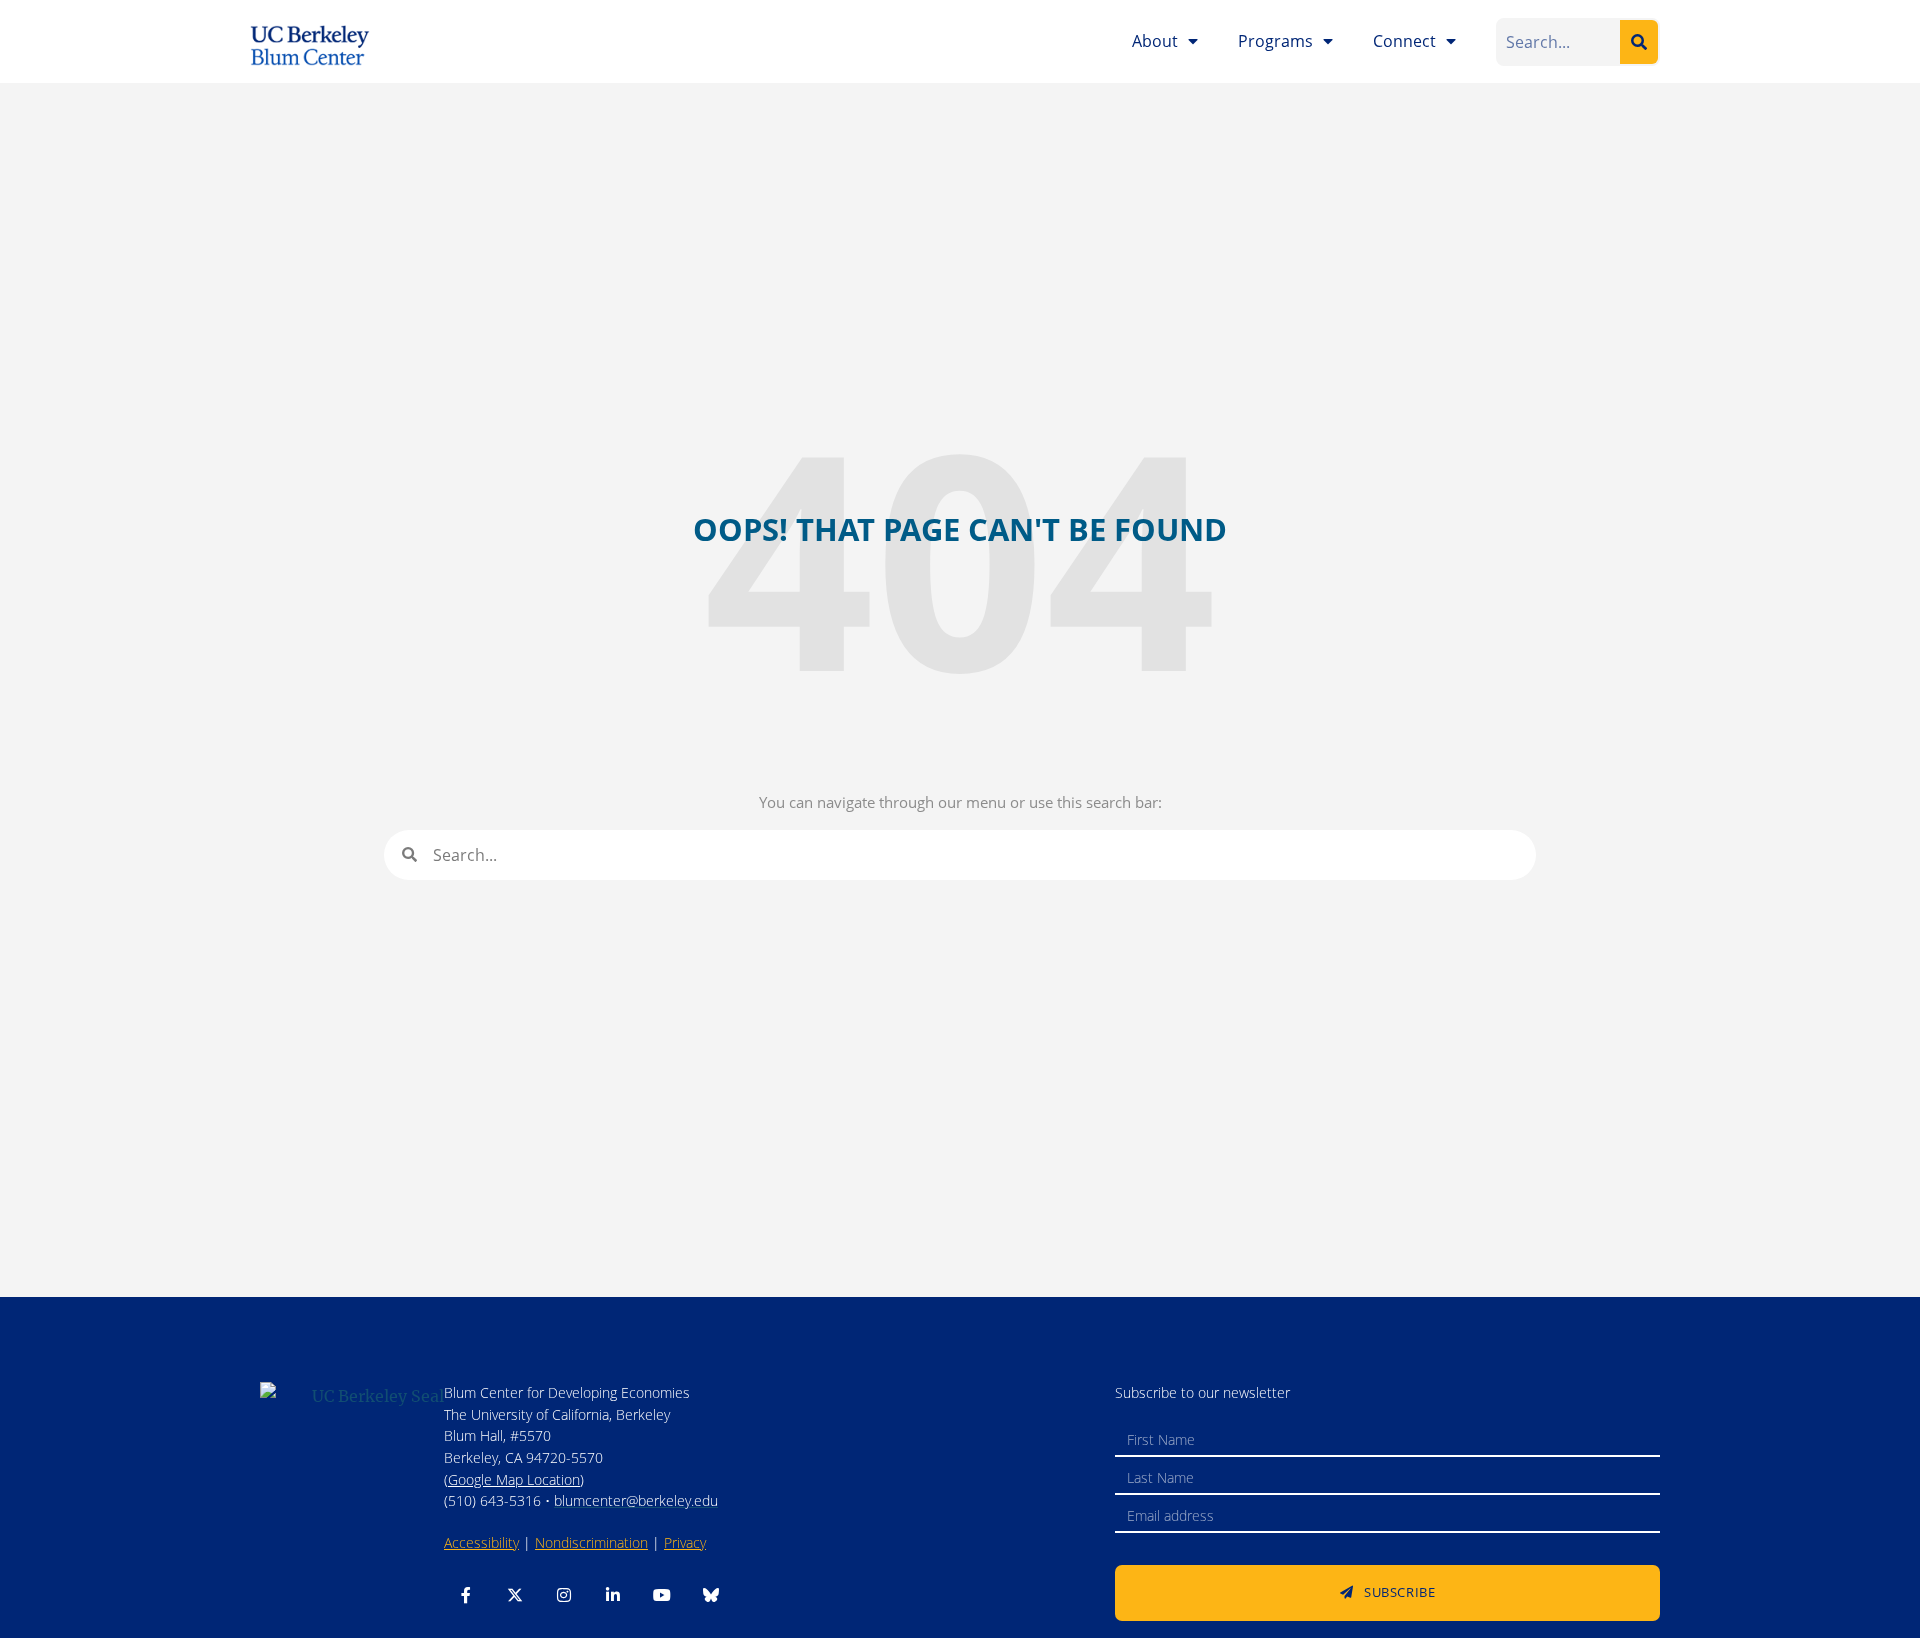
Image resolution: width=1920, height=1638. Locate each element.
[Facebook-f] (466, 1595)
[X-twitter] (515, 1595)
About (1155, 41)
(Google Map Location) (514, 1479)
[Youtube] (662, 1595)
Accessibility (481, 1542)
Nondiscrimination (591, 1542)
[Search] (1639, 42)
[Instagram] (564, 1595)
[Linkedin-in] (613, 1595)
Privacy (685, 1542)
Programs (1275, 41)
